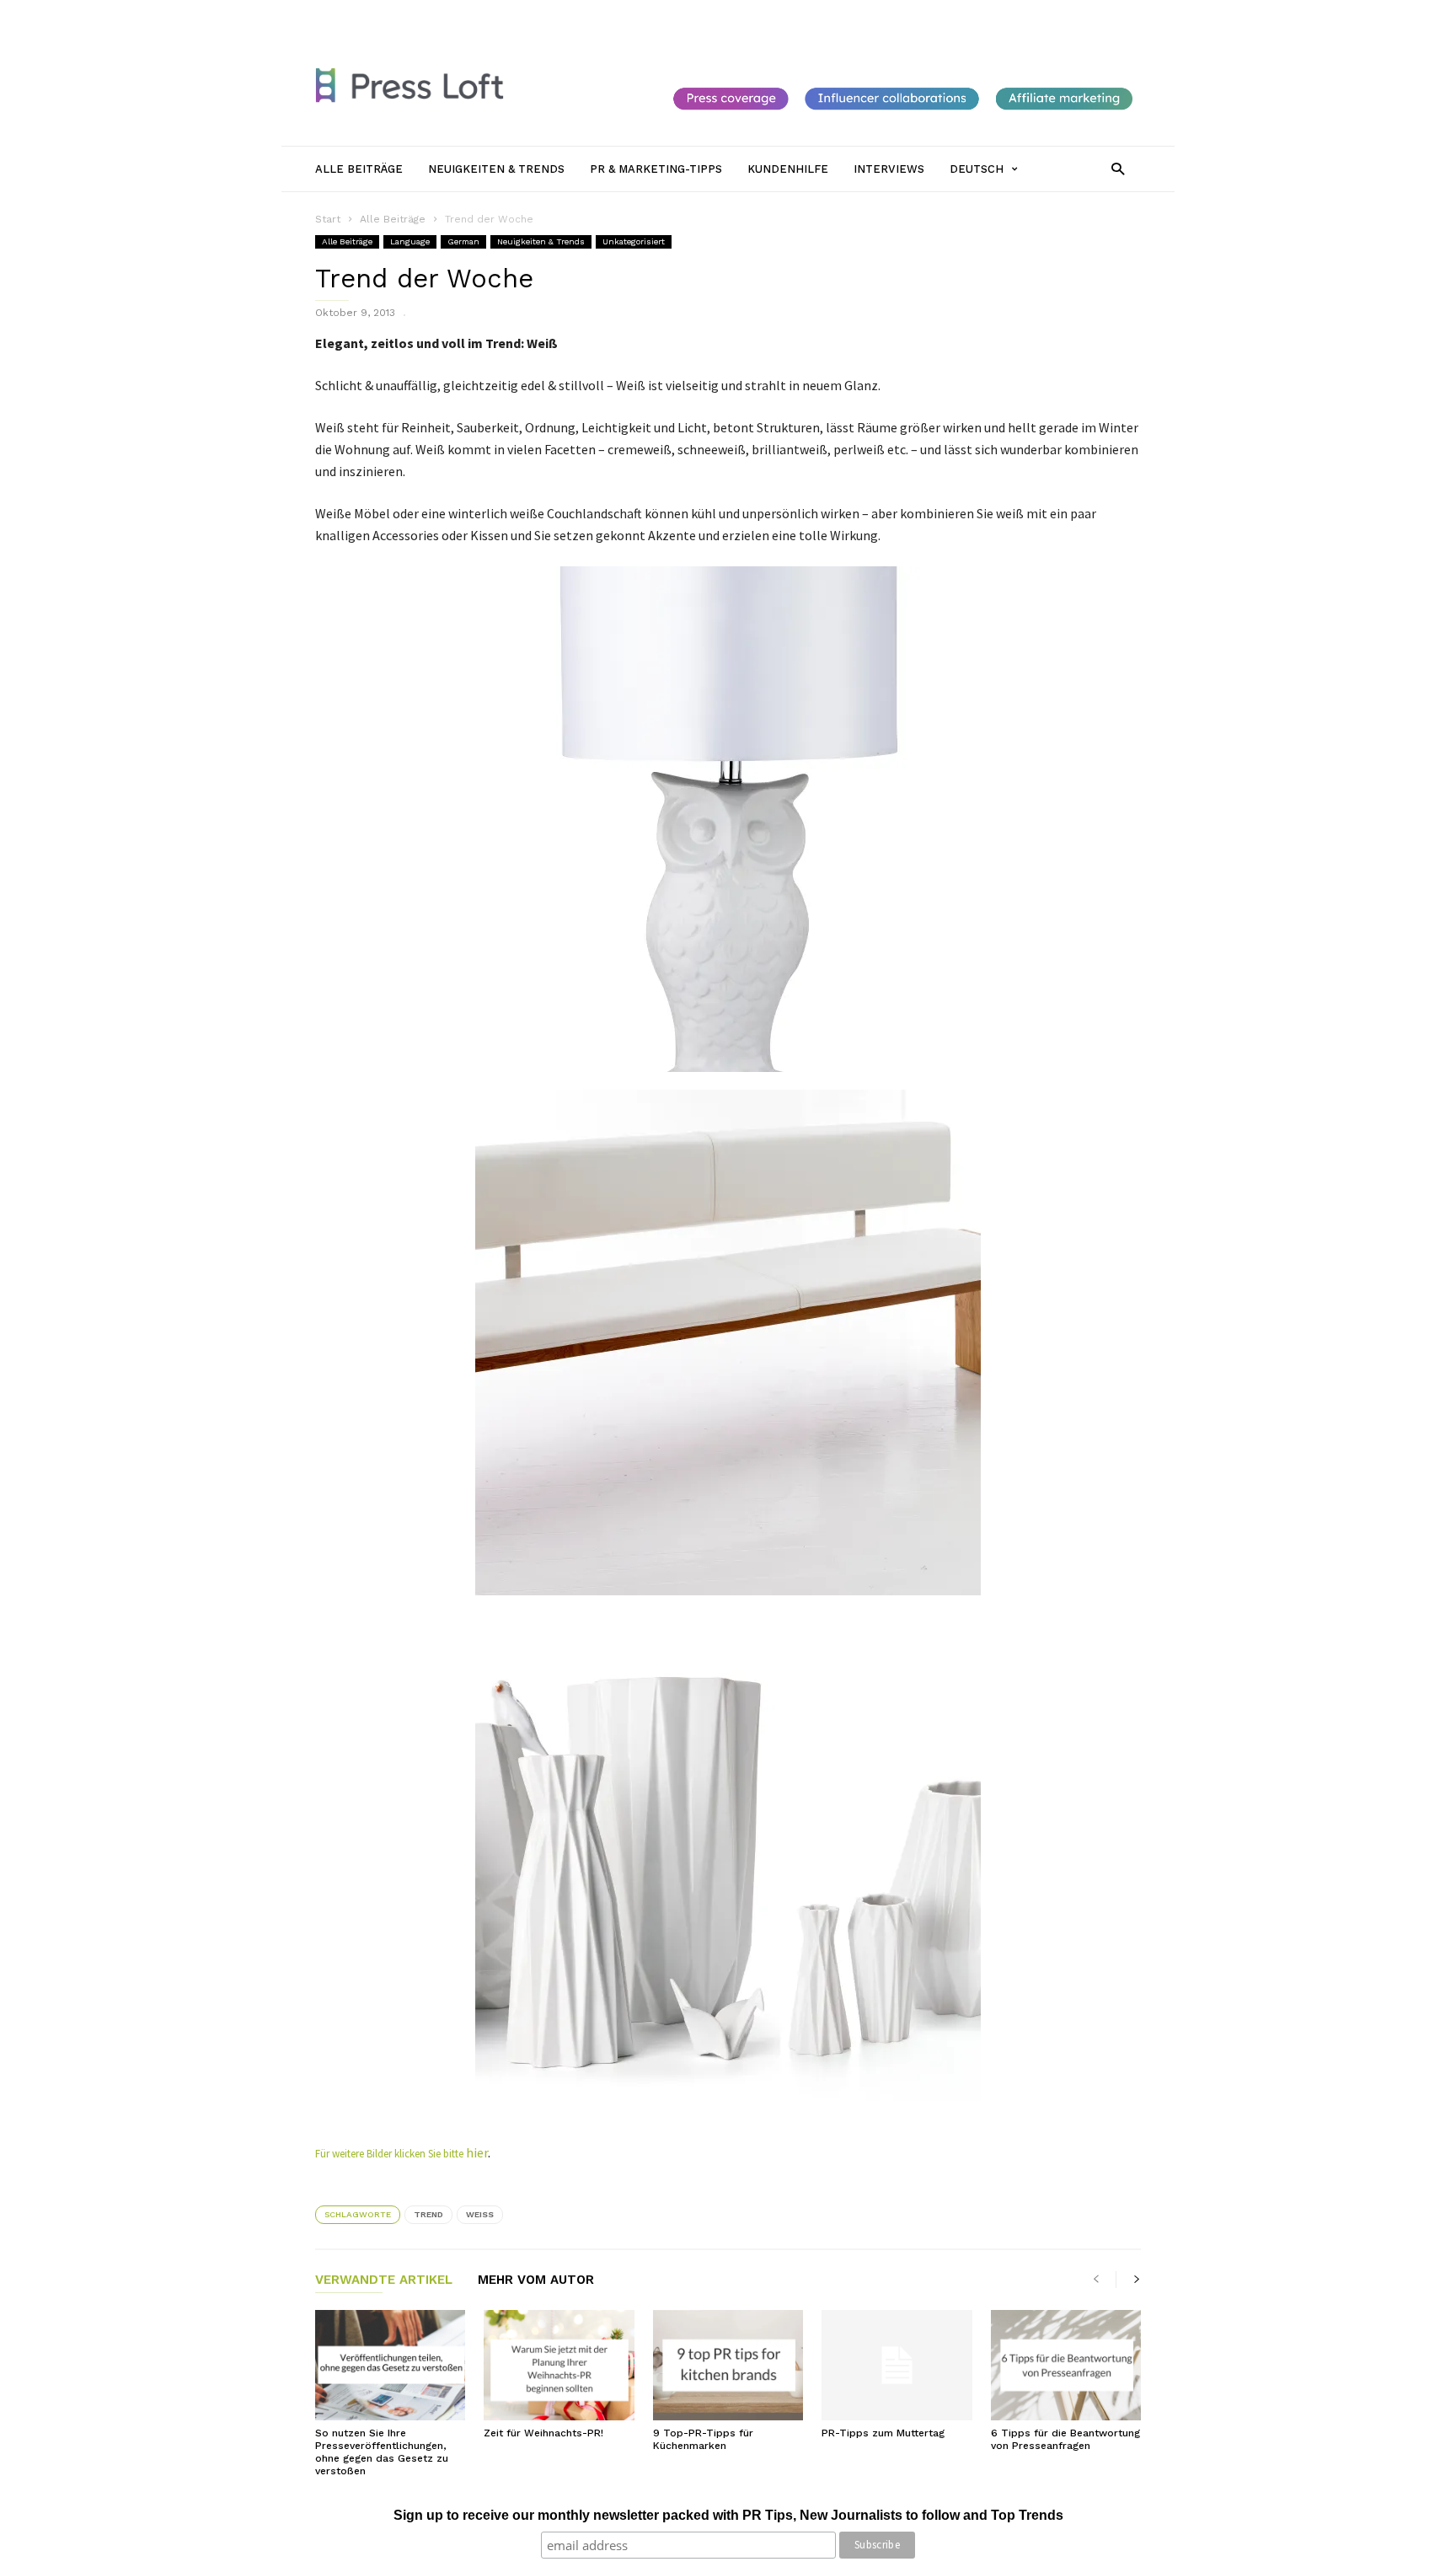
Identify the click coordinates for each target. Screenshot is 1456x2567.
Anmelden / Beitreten (370, 14)
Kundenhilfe (803, 14)
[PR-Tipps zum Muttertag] (897, 2365)
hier (477, 2152)
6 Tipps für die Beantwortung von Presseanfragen (1065, 2439)
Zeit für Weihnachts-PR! (543, 2433)
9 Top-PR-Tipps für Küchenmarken (703, 2439)
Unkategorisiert (634, 241)
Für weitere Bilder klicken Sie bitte (391, 2154)
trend (428, 2214)
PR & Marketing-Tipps (702, 14)
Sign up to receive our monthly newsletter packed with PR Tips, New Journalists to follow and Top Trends (728, 2515)
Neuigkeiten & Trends (578, 14)
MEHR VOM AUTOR (536, 2280)
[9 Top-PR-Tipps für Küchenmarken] (728, 2365)
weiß (480, 2214)
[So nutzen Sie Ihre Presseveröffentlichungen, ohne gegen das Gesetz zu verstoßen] (390, 2365)
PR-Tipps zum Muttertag (883, 2433)
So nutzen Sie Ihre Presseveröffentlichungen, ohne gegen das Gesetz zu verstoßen (382, 2452)
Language (410, 241)
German (463, 241)
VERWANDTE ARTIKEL (384, 2280)
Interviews (876, 14)
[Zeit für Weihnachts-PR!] (559, 2365)
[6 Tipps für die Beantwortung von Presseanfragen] (1066, 2365)
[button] (1118, 168)
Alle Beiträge (475, 14)
